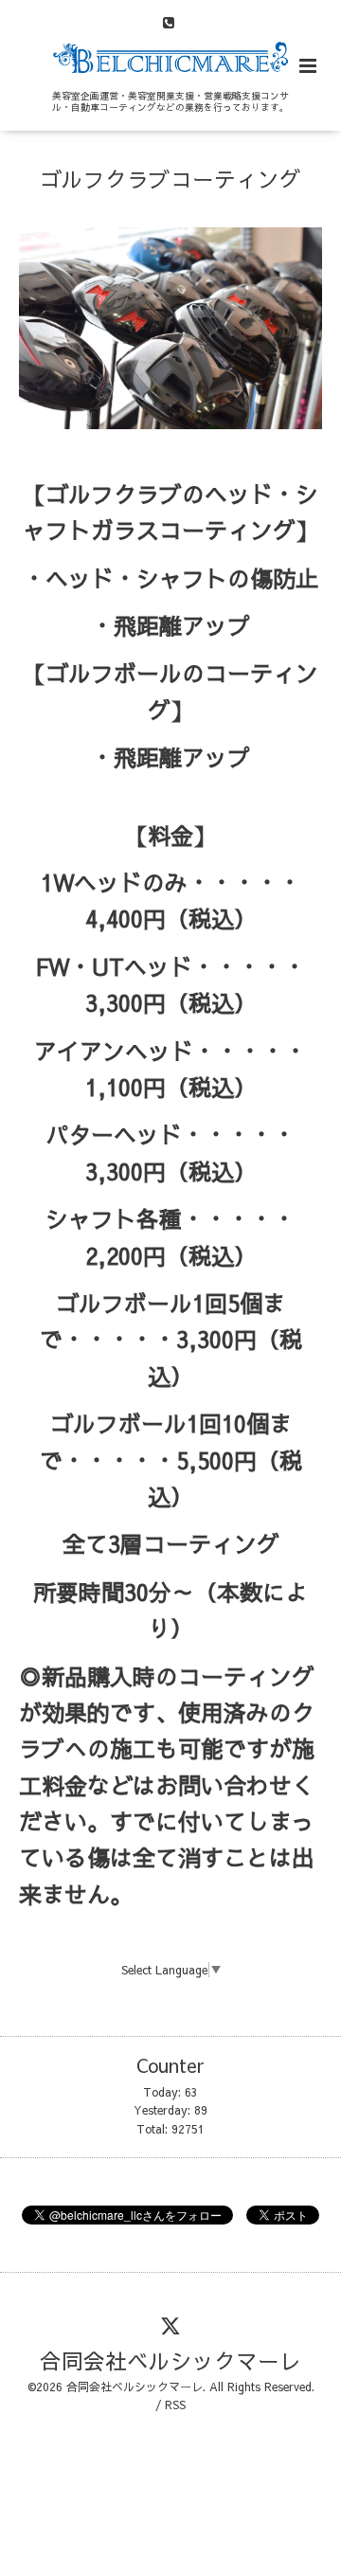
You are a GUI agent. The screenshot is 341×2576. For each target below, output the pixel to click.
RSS (175, 2405)
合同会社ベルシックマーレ (170, 2360)
